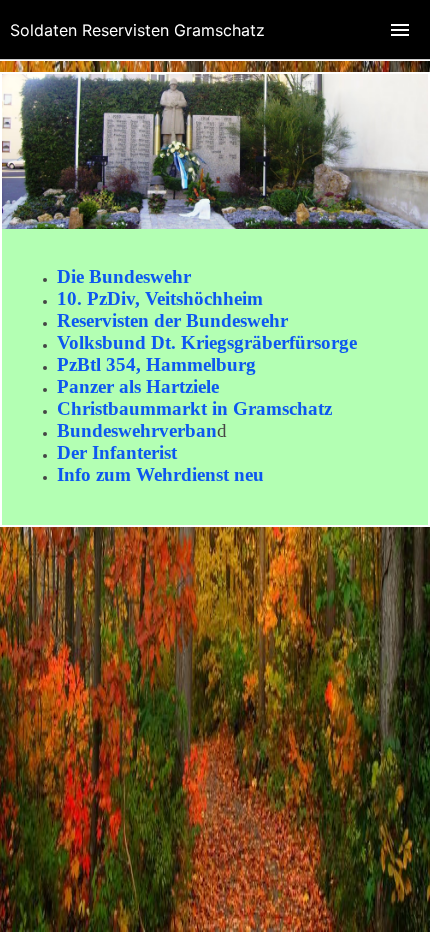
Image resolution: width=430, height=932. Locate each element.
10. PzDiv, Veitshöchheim (160, 298)
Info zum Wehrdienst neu (160, 474)
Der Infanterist (117, 452)
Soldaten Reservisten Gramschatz (137, 30)
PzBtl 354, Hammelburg (156, 364)
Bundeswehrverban (137, 430)
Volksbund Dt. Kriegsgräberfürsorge (207, 342)
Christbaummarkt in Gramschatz (194, 408)
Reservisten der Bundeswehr (172, 320)
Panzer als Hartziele (138, 386)
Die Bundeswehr (124, 276)
